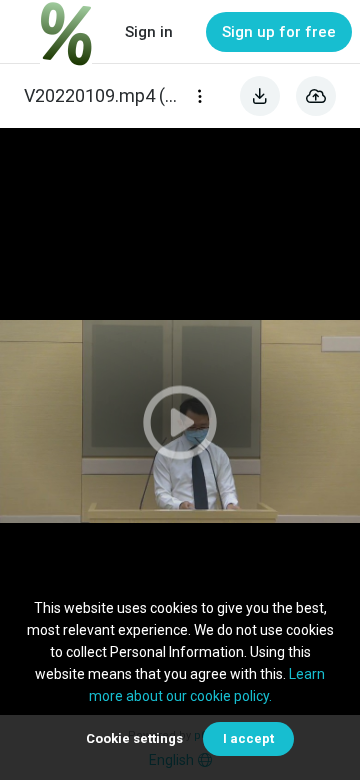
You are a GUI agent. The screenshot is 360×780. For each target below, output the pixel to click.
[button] (180, 421)
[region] (180, 421)
